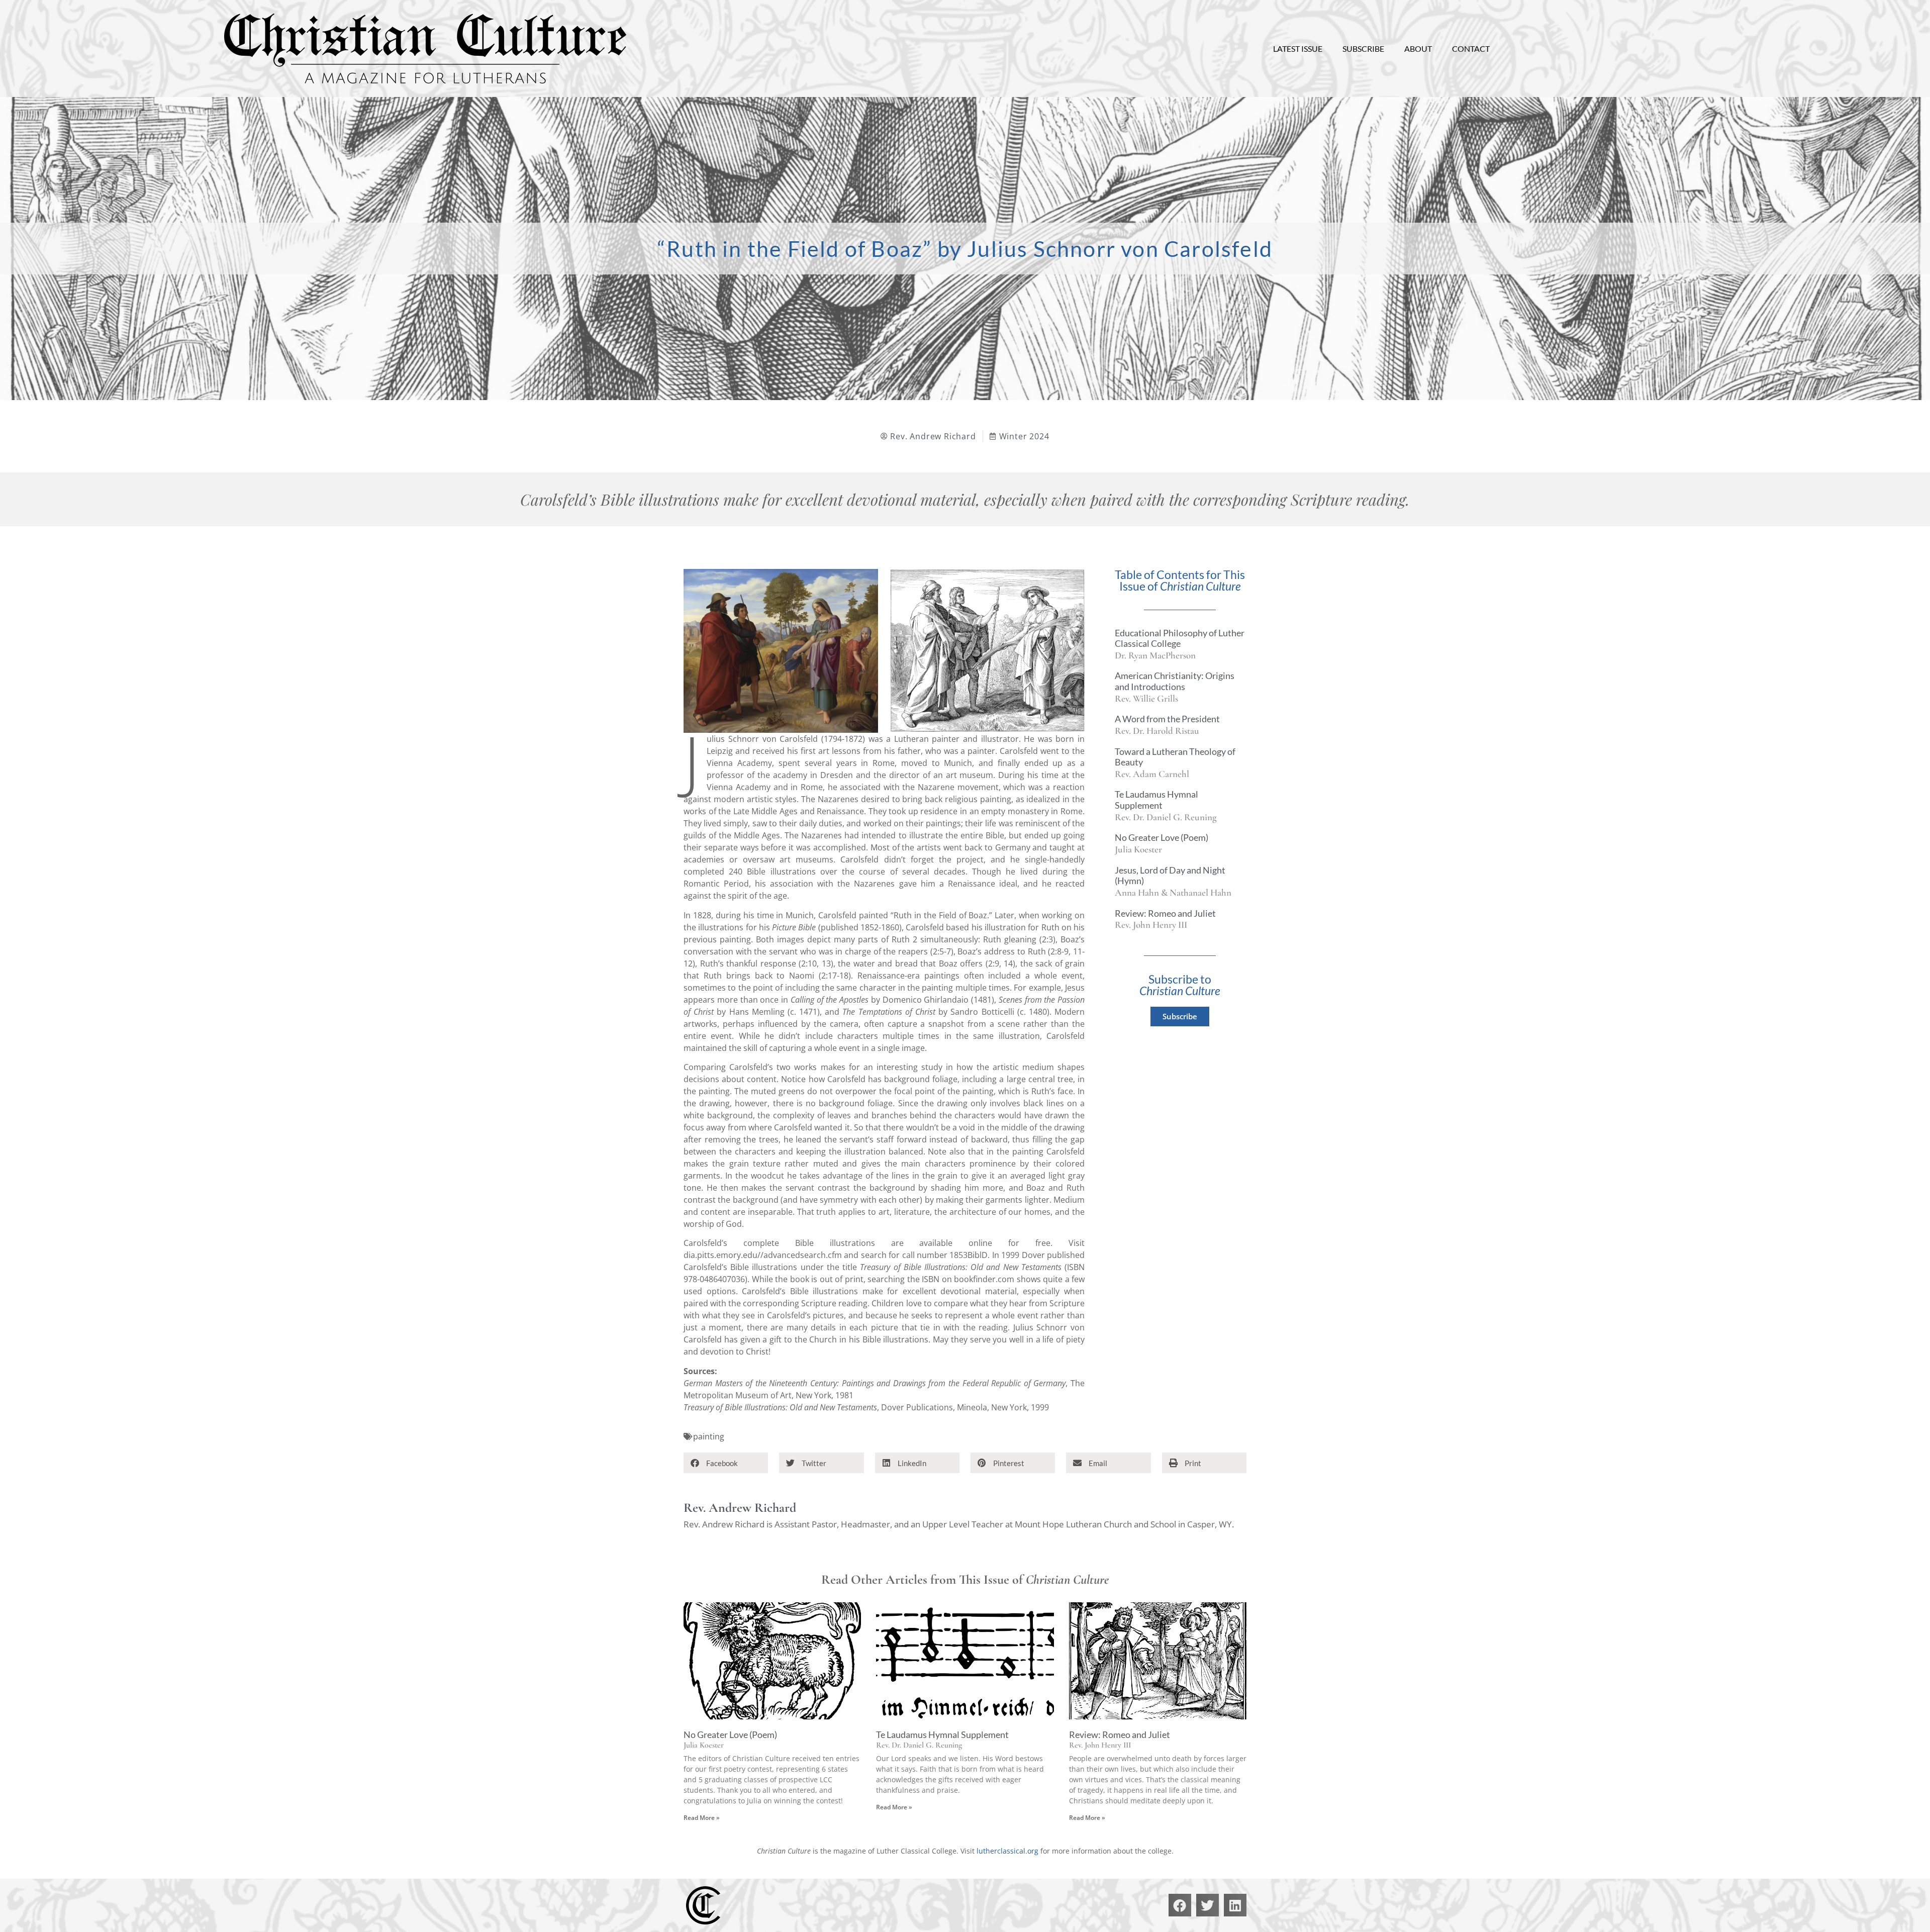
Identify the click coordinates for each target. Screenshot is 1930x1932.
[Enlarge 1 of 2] (865, 582)
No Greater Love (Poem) (1162, 837)
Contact (1471, 49)
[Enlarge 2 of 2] (1072, 582)
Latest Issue (1298, 49)
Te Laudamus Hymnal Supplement (1156, 800)
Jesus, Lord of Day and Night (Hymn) (1170, 876)
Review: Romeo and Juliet (1165, 913)
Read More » (702, 1818)
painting (709, 1436)
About (1418, 49)
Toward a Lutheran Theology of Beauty (1175, 757)
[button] (726, 1463)
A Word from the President (1167, 719)
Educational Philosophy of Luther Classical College (1180, 638)
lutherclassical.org (1007, 1851)
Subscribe (1363, 49)
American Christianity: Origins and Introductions (1175, 681)
